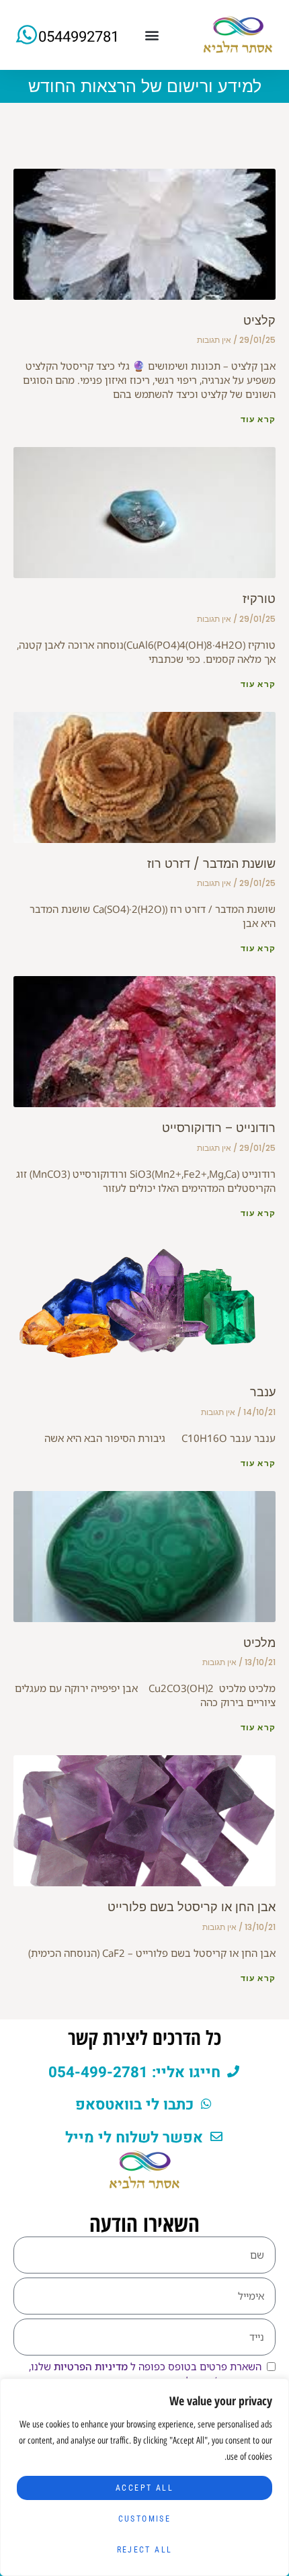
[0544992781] (27, 35)
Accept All (144, 2488)
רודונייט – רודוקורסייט (219, 1128)
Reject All (145, 2550)
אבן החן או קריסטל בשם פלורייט (192, 1907)
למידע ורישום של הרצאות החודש (145, 86)
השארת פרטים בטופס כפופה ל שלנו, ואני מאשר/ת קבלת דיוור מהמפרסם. (145, 2373)
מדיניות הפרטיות (89, 2366)
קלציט (259, 320)
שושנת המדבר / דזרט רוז (211, 863)
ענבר (263, 1392)
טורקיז (259, 599)
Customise (145, 2519)
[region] (144, 2477)
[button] (152, 35)
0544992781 (79, 37)
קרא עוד (258, 419)
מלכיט (259, 1643)
